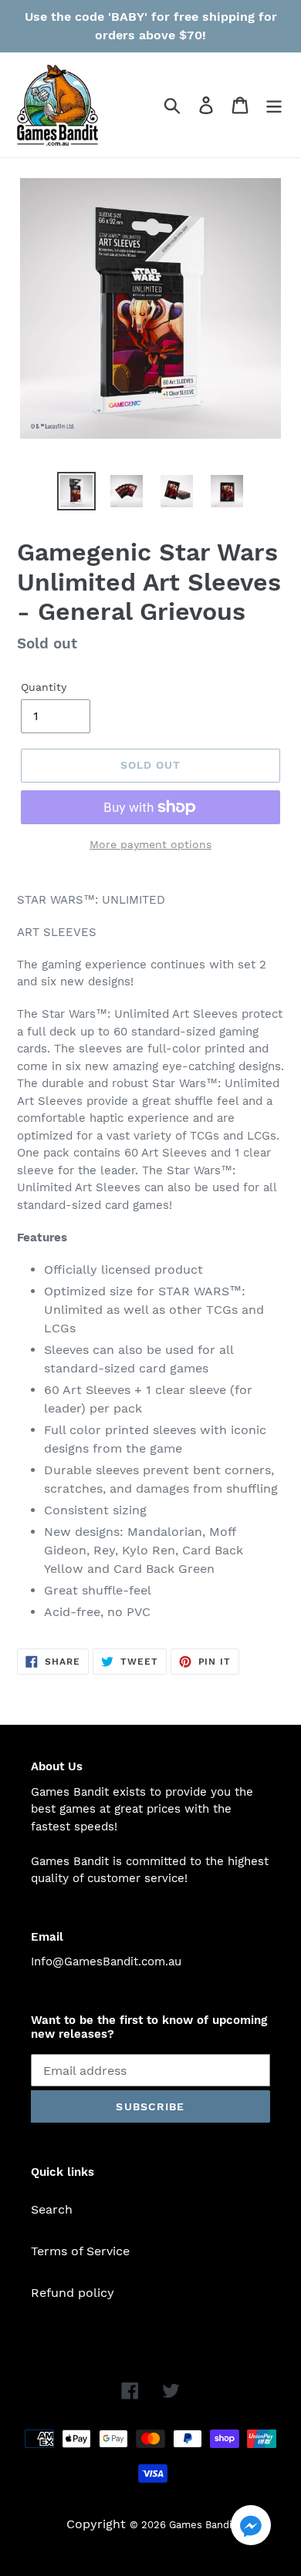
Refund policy (73, 2293)
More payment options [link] (150, 844)
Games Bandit (202, 2525)
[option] (77, 491)
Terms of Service (80, 2251)
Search (52, 2209)
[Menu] (274, 105)
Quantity (44, 687)
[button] (251, 2528)
